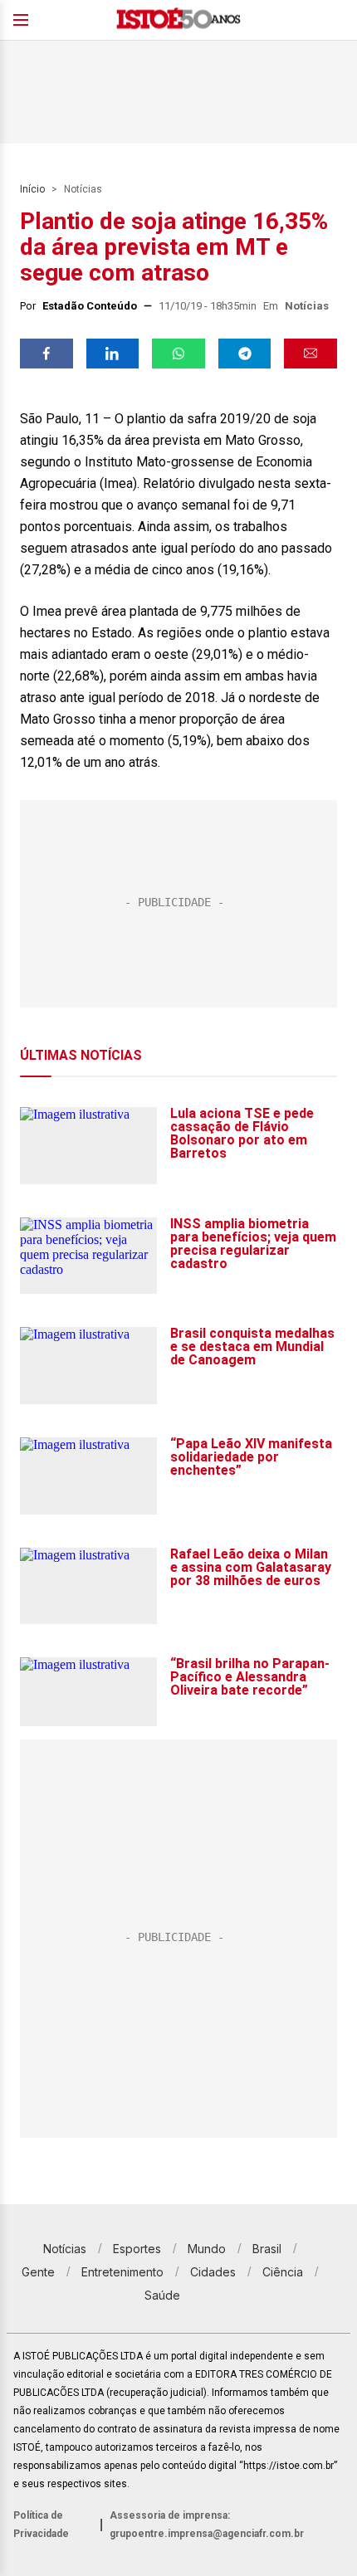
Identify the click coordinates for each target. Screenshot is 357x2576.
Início (32, 189)
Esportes (137, 2249)
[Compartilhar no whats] (178, 354)
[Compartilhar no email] (311, 354)
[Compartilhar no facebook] (46, 354)
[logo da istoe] (178, 20)
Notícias (83, 189)
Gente (38, 2272)
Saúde (162, 2295)
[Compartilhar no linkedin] (113, 354)
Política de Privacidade (41, 2525)
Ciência (283, 2272)
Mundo (207, 2249)
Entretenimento (122, 2272)
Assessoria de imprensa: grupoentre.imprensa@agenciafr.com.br (207, 2525)
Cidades (213, 2272)
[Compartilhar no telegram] (245, 354)
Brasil (267, 2249)
